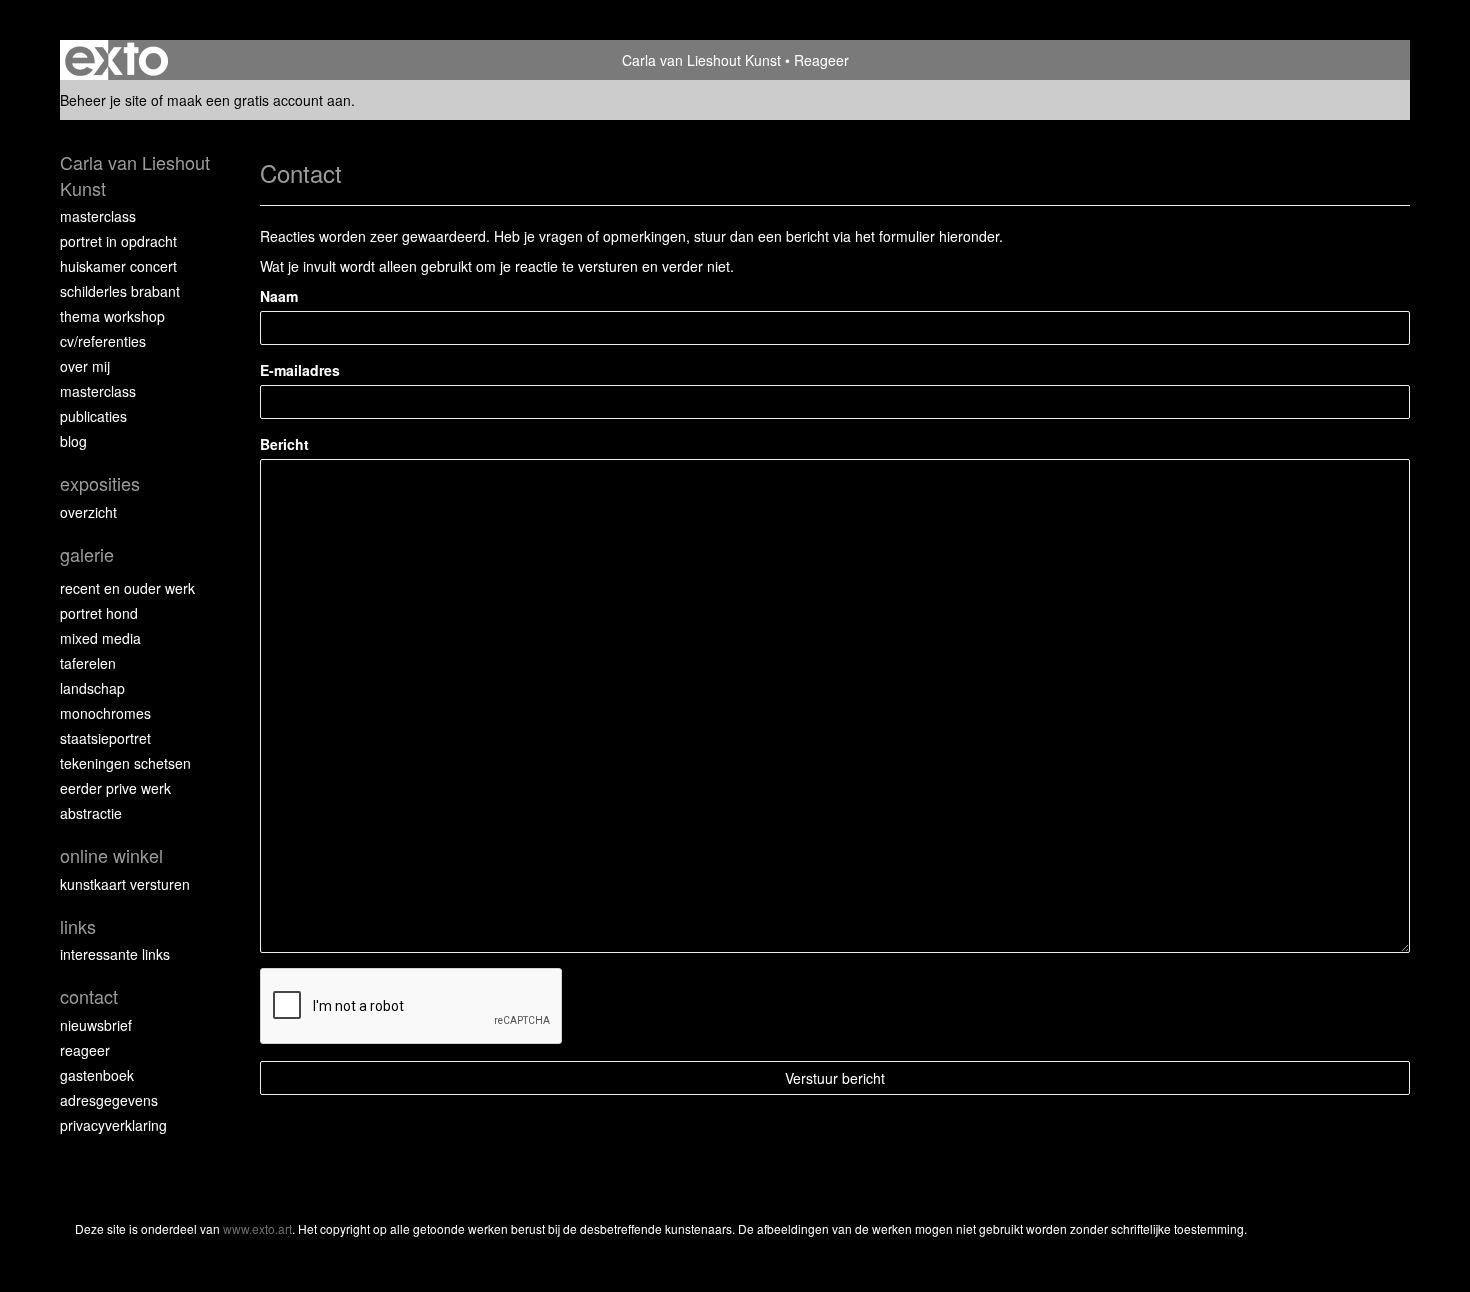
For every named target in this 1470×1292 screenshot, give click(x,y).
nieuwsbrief (96, 1025)
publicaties (93, 416)
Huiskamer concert (118, 266)
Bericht (284, 444)
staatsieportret (105, 738)
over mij (85, 366)
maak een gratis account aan (259, 100)
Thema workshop (112, 316)
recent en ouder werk (127, 588)
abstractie (91, 813)
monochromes (105, 713)
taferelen (88, 663)
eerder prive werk (115, 788)
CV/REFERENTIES (103, 341)
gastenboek (97, 1075)
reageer (85, 1050)
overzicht (88, 512)
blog (73, 441)
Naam (279, 296)
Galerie (87, 554)
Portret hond (99, 613)
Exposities (100, 483)
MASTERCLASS (98, 391)
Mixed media (100, 638)
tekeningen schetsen (125, 763)
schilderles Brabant (120, 291)
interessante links (115, 954)
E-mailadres (300, 370)
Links (78, 926)
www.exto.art (257, 1228)
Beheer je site (103, 100)
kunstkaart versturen (125, 884)
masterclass (98, 216)
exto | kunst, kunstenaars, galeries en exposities (116, 60)
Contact (89, 996)
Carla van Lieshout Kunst (701, 60)
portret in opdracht (118, 241)
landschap (92, 688)
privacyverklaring (113, 1125)
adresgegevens (109, 1100)
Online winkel (111, 855)
